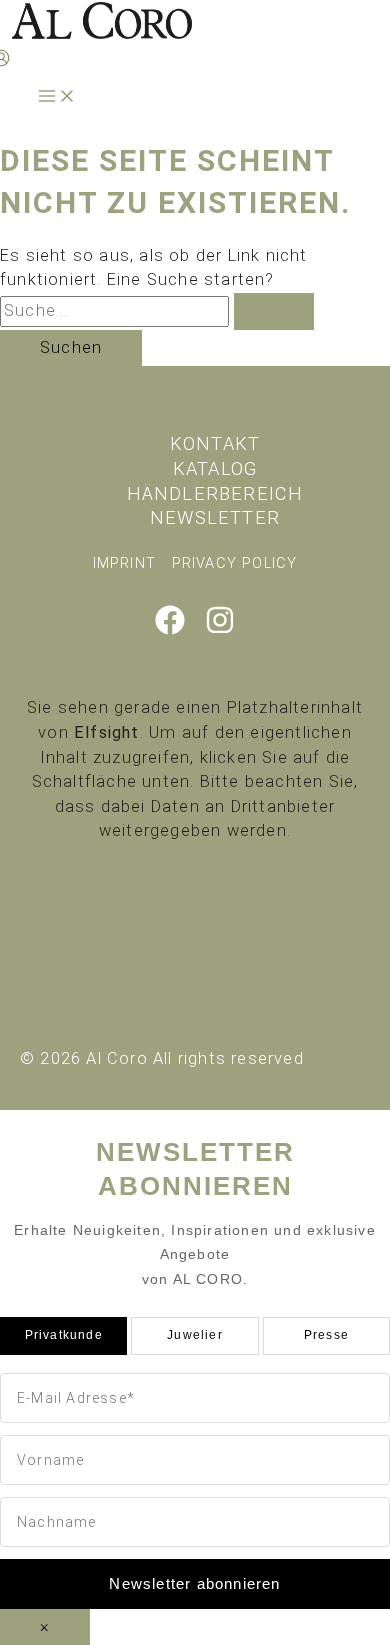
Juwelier (195, 1335)
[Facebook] (170, 629)
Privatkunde (64, 1335)
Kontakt (215, 443)
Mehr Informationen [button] (195, 937)
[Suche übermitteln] (274, 311)
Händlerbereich (215, 493)
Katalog (215, 468)
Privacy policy (235, 563)
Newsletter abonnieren (194, 1583)
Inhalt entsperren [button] (195, 863)
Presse (326, 1335)
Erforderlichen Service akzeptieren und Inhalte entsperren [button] (195, 901)
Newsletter (215, 517)
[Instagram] (220, 629)
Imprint (124, 563)
